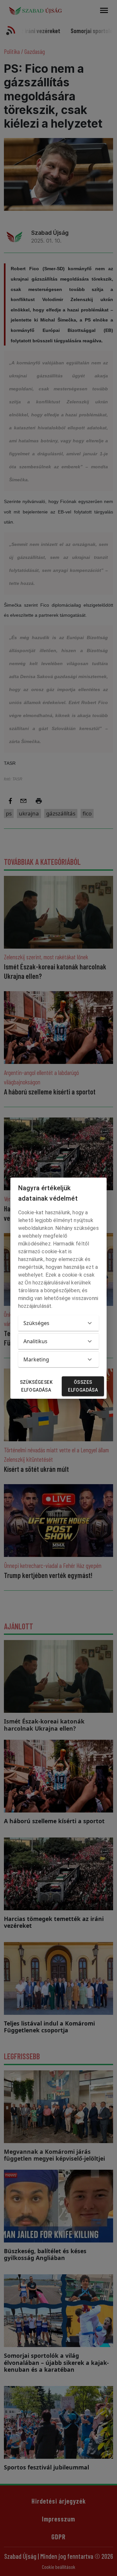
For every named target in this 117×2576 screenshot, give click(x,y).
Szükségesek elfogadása (36, 1386)
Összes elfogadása (83, 1386)
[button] (58, 1323)
